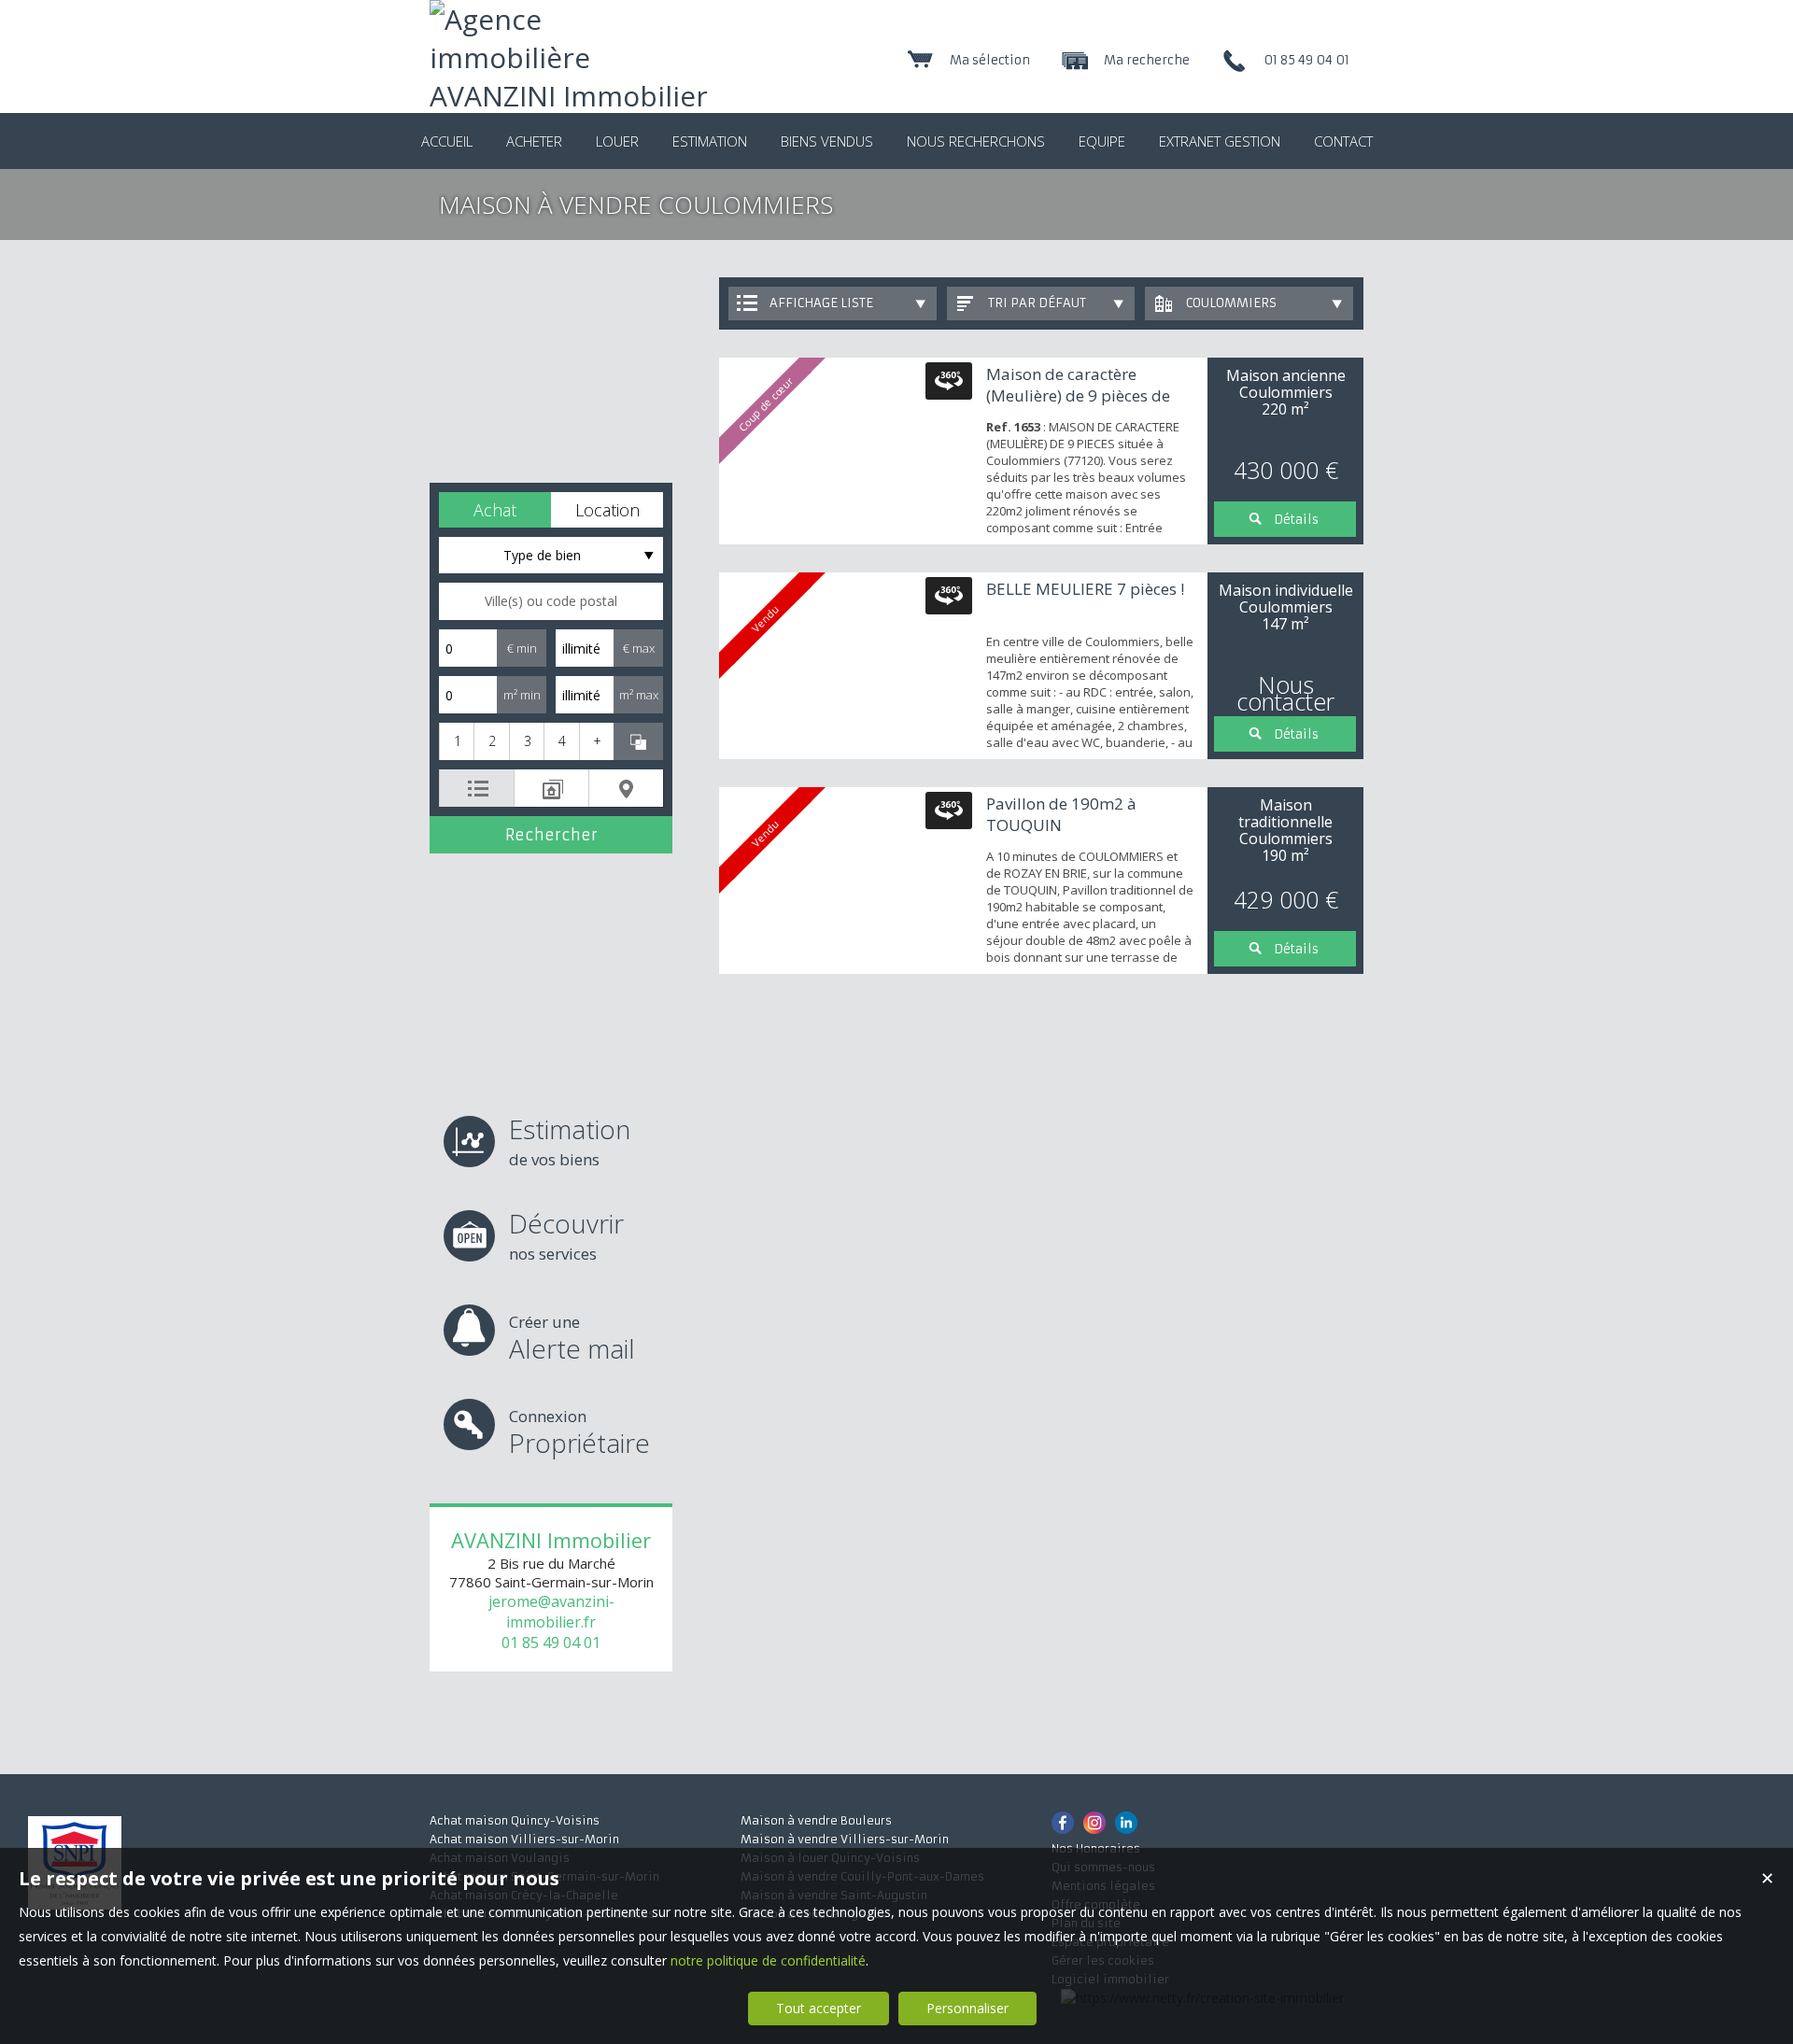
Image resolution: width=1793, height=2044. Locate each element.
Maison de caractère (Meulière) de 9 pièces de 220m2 (1078, 395)
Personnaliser (967, 2008)
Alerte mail (572, 1339)
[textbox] (551, 601)
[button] (495, 510)
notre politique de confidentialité (768, 1960)
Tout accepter (819, 2008)
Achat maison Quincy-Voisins (515, 1820)
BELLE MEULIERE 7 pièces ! (1085, 589)
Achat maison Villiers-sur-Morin (524, 1839)
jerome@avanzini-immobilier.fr (551, 1612)
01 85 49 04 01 (551, 1642)
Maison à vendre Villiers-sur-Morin (845, 1839)
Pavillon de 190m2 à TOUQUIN (1061, 814)
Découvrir (566, 1235)
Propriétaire (579, 1433)
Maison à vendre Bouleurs (816, 1820)
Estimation (570, 1141)
